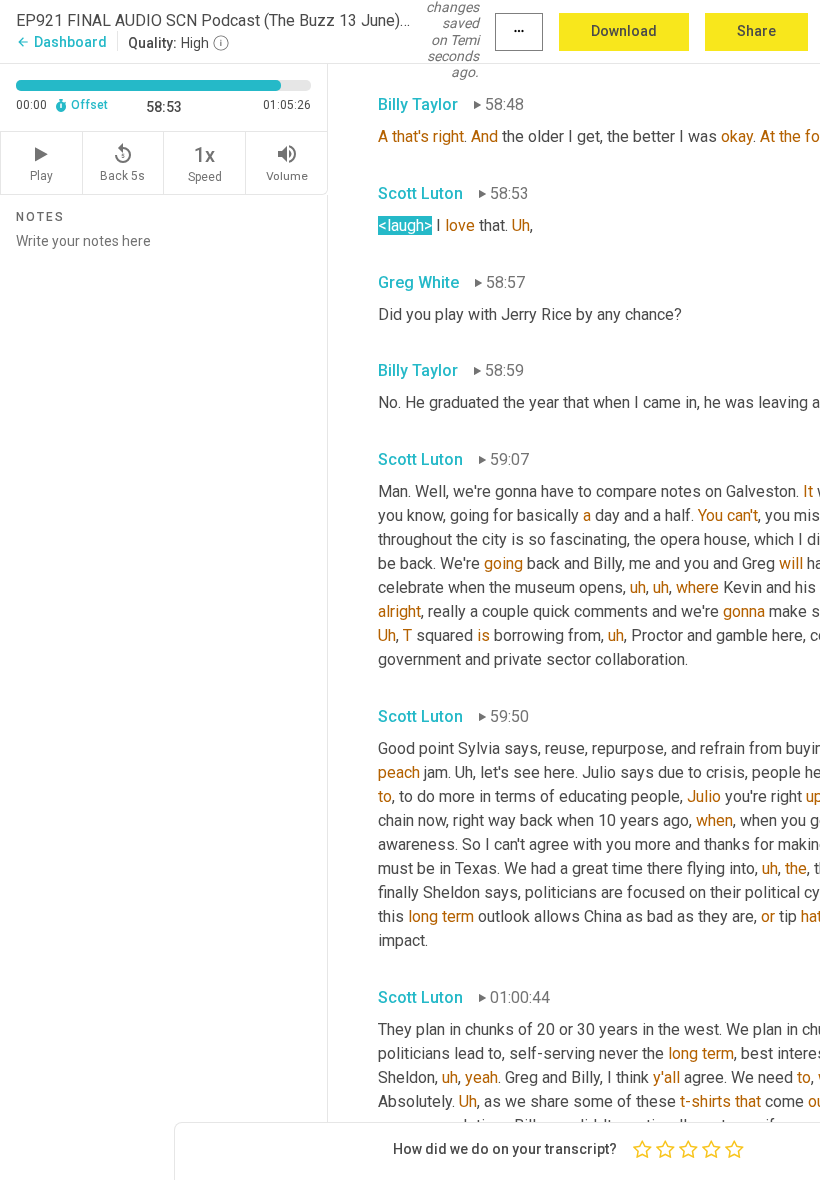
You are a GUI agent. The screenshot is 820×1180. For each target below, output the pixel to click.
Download (624, 31)
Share (756, 31)
